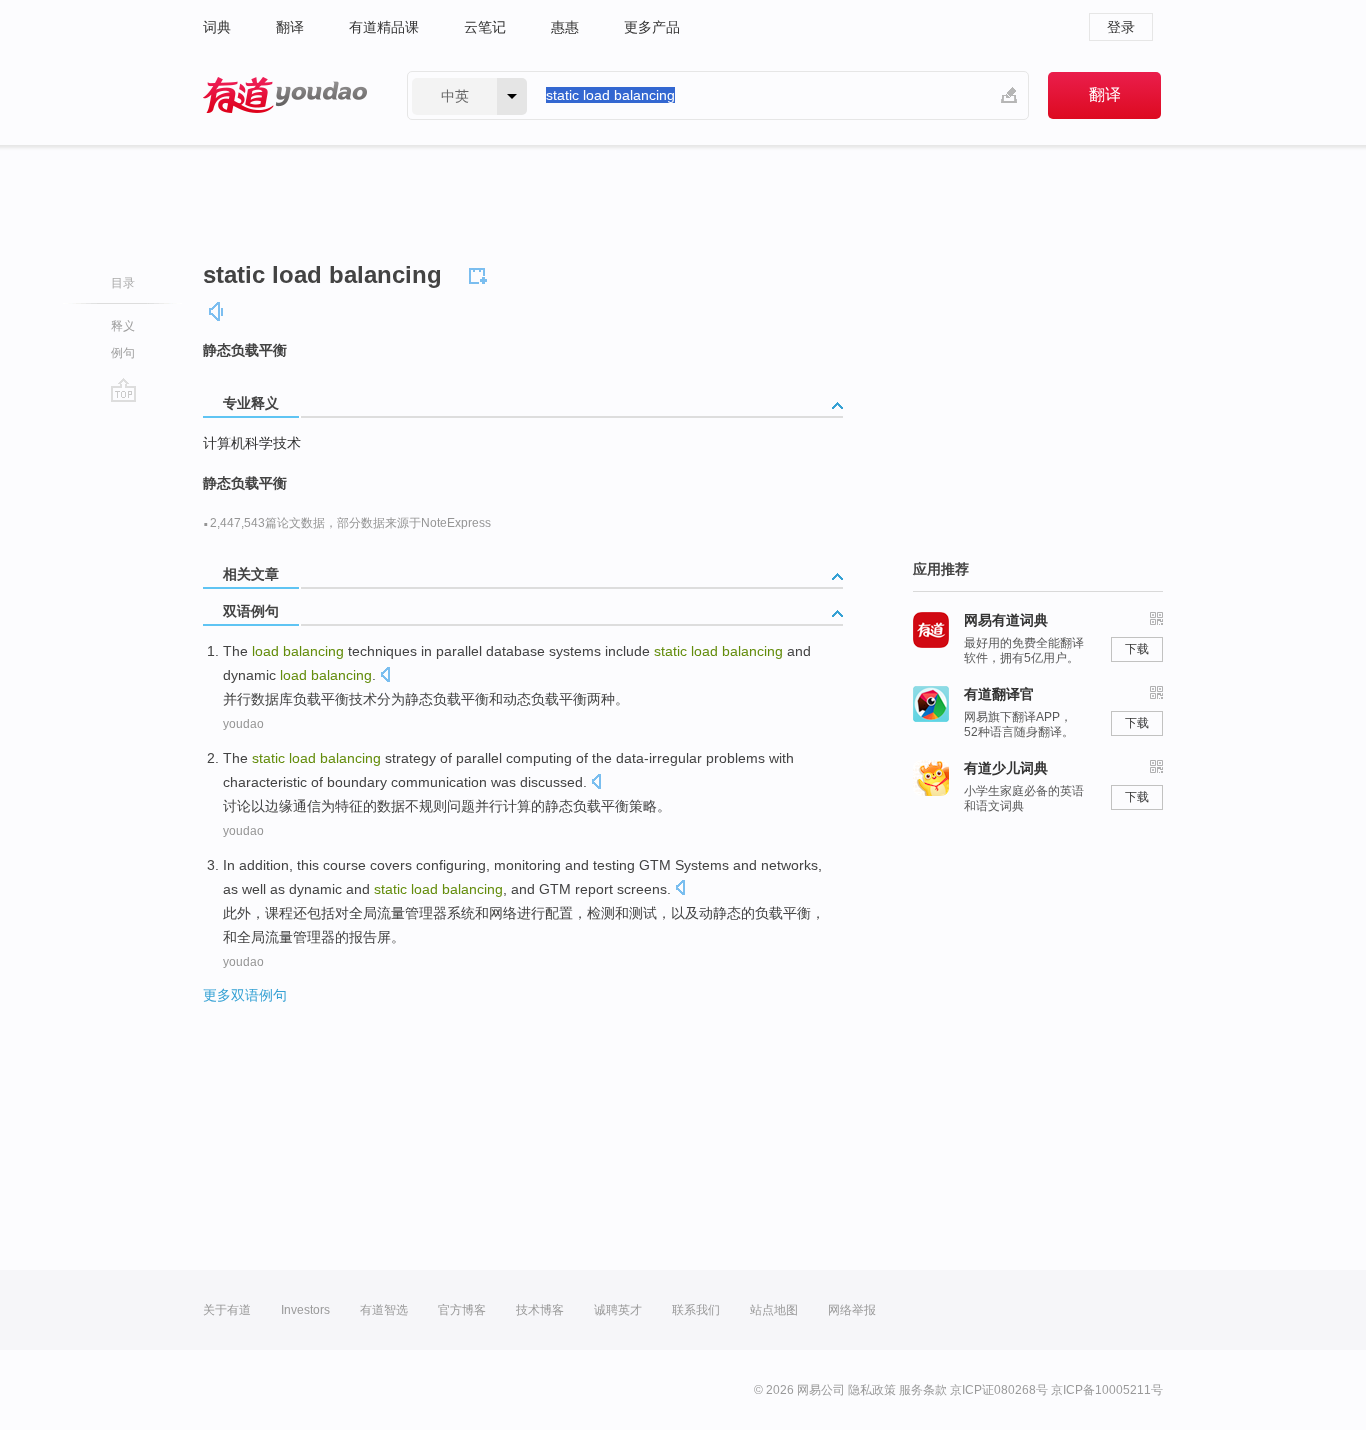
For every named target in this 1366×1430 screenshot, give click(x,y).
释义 (123, 326)
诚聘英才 (618, 1310)
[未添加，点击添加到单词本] (481, 273)
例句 (123, 353)
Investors (305, 1310)
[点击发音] (385, 676)
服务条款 (923, 1390)
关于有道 (227, 1310)
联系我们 (696, 1310)
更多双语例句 (245, 995)
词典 (217, 27)
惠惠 (565, 27)
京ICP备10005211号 (1107, 1390)
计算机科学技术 (252, 443)
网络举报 (852, 1310)
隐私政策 (872, 1390)
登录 (1121, 27)
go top (123, 390)
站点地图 (774, 1310)
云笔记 (485, 27)
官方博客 (462, 1310)
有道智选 (384, 1310)
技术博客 (540, 1310)
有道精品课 (384, 27)
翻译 (290, 27)
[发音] (217, 311)
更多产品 (652, 27)
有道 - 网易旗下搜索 (285, 95)
